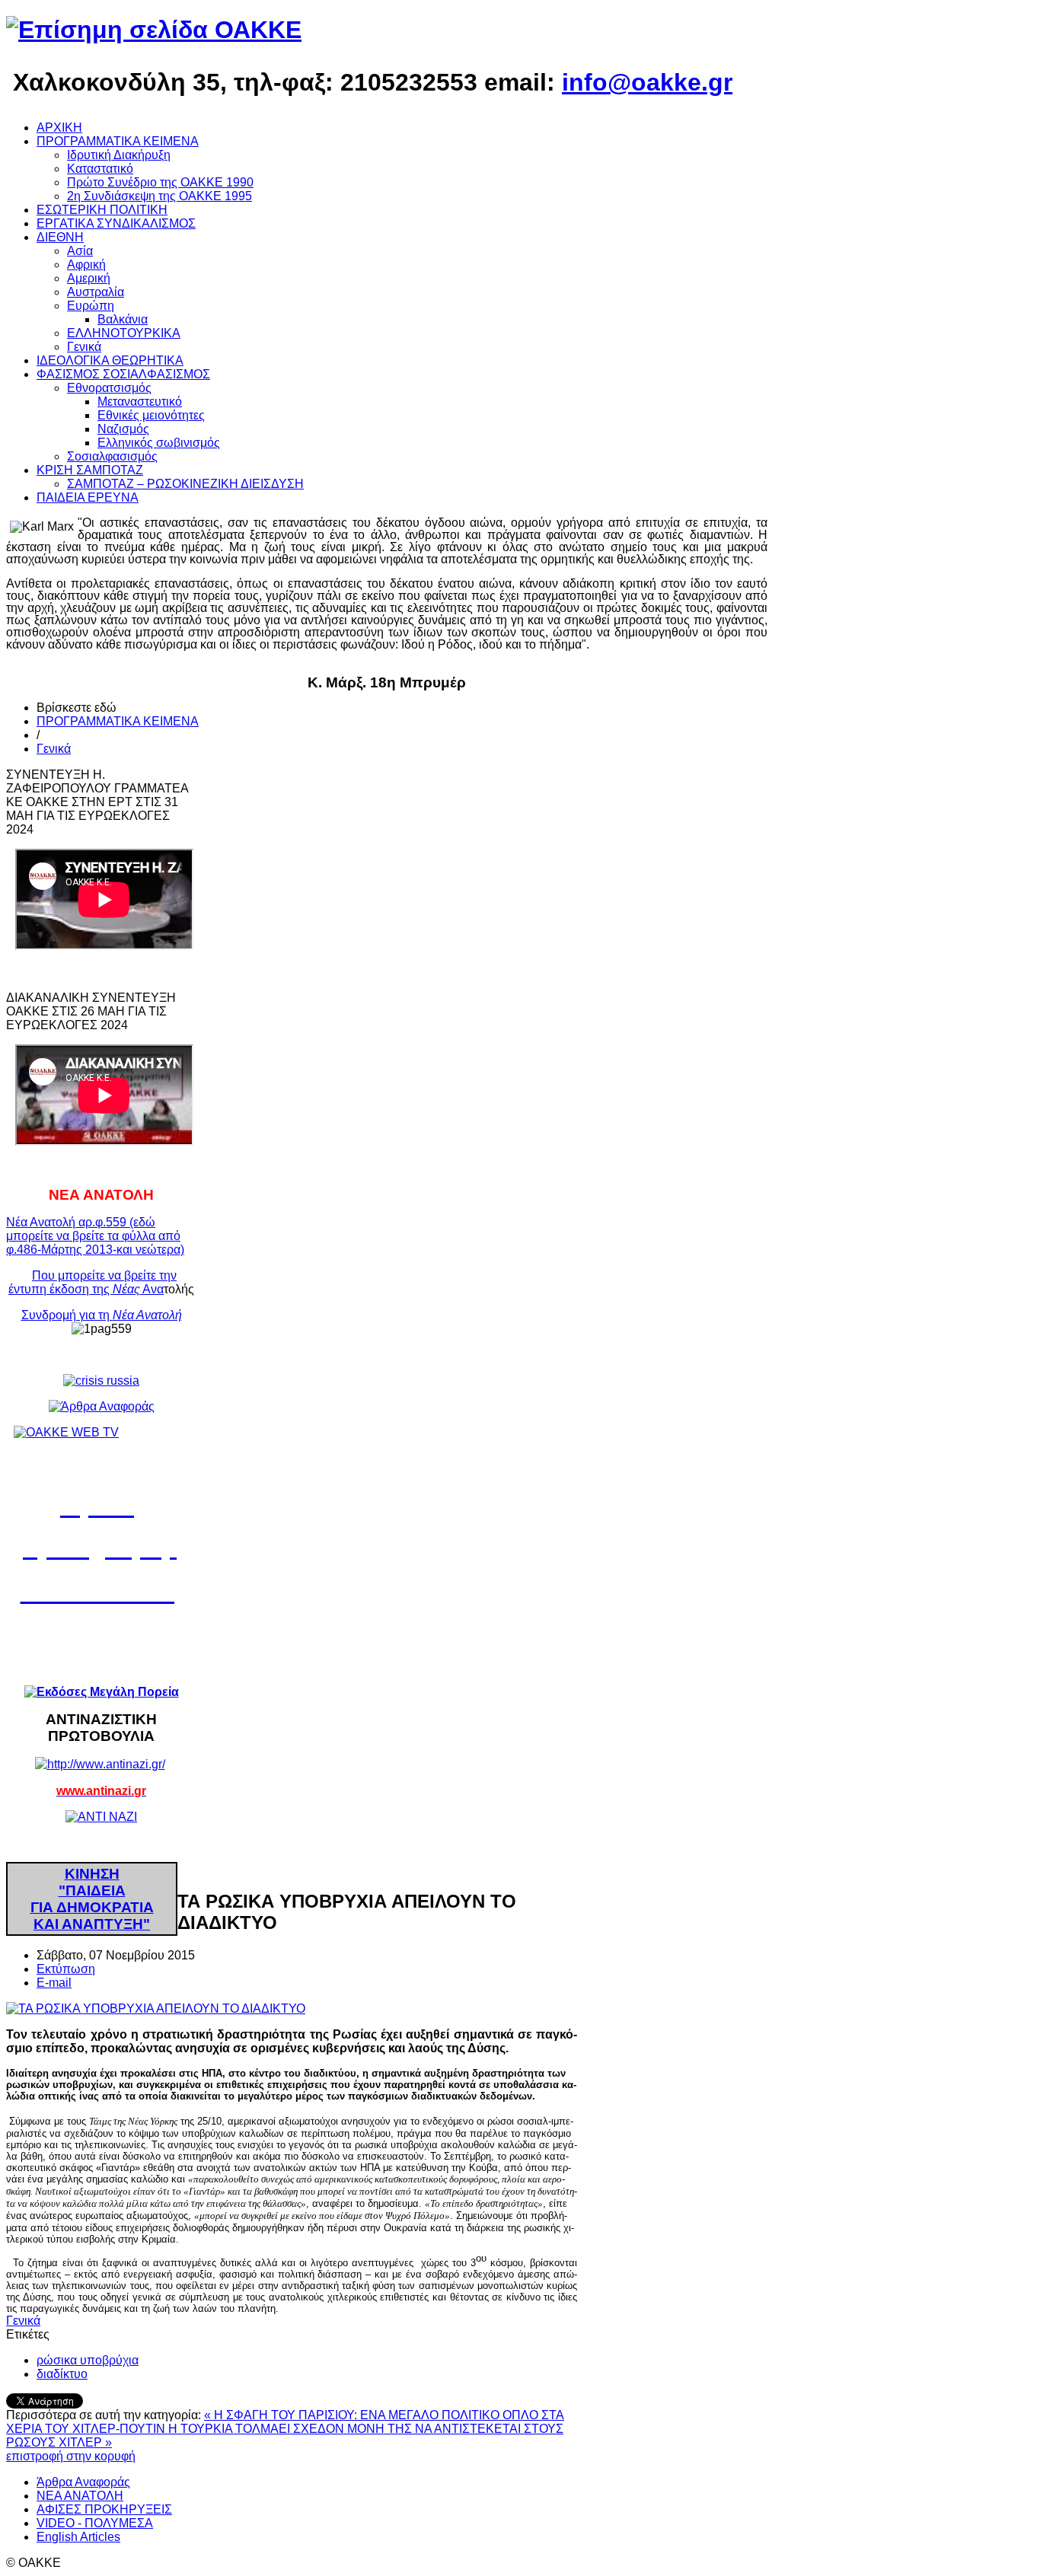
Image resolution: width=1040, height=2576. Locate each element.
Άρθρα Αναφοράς (83, 2482)
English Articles (78, 2537)
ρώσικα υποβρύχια (88, 2360)
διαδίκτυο (62, 2374)
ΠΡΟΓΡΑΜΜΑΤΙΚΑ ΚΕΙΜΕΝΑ (118, 721)
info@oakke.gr (647, 82)
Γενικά (54, 749)
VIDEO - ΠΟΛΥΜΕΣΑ (95, 2523)
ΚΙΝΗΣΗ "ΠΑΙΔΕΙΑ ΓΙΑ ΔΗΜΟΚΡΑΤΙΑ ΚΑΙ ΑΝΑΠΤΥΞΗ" (92, 1899)
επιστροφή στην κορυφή (71, 2456)
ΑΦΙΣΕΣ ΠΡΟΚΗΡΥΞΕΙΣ (104, 2509)
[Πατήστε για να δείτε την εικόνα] (156, 2009)
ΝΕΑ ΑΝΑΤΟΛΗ (80, 2496)
